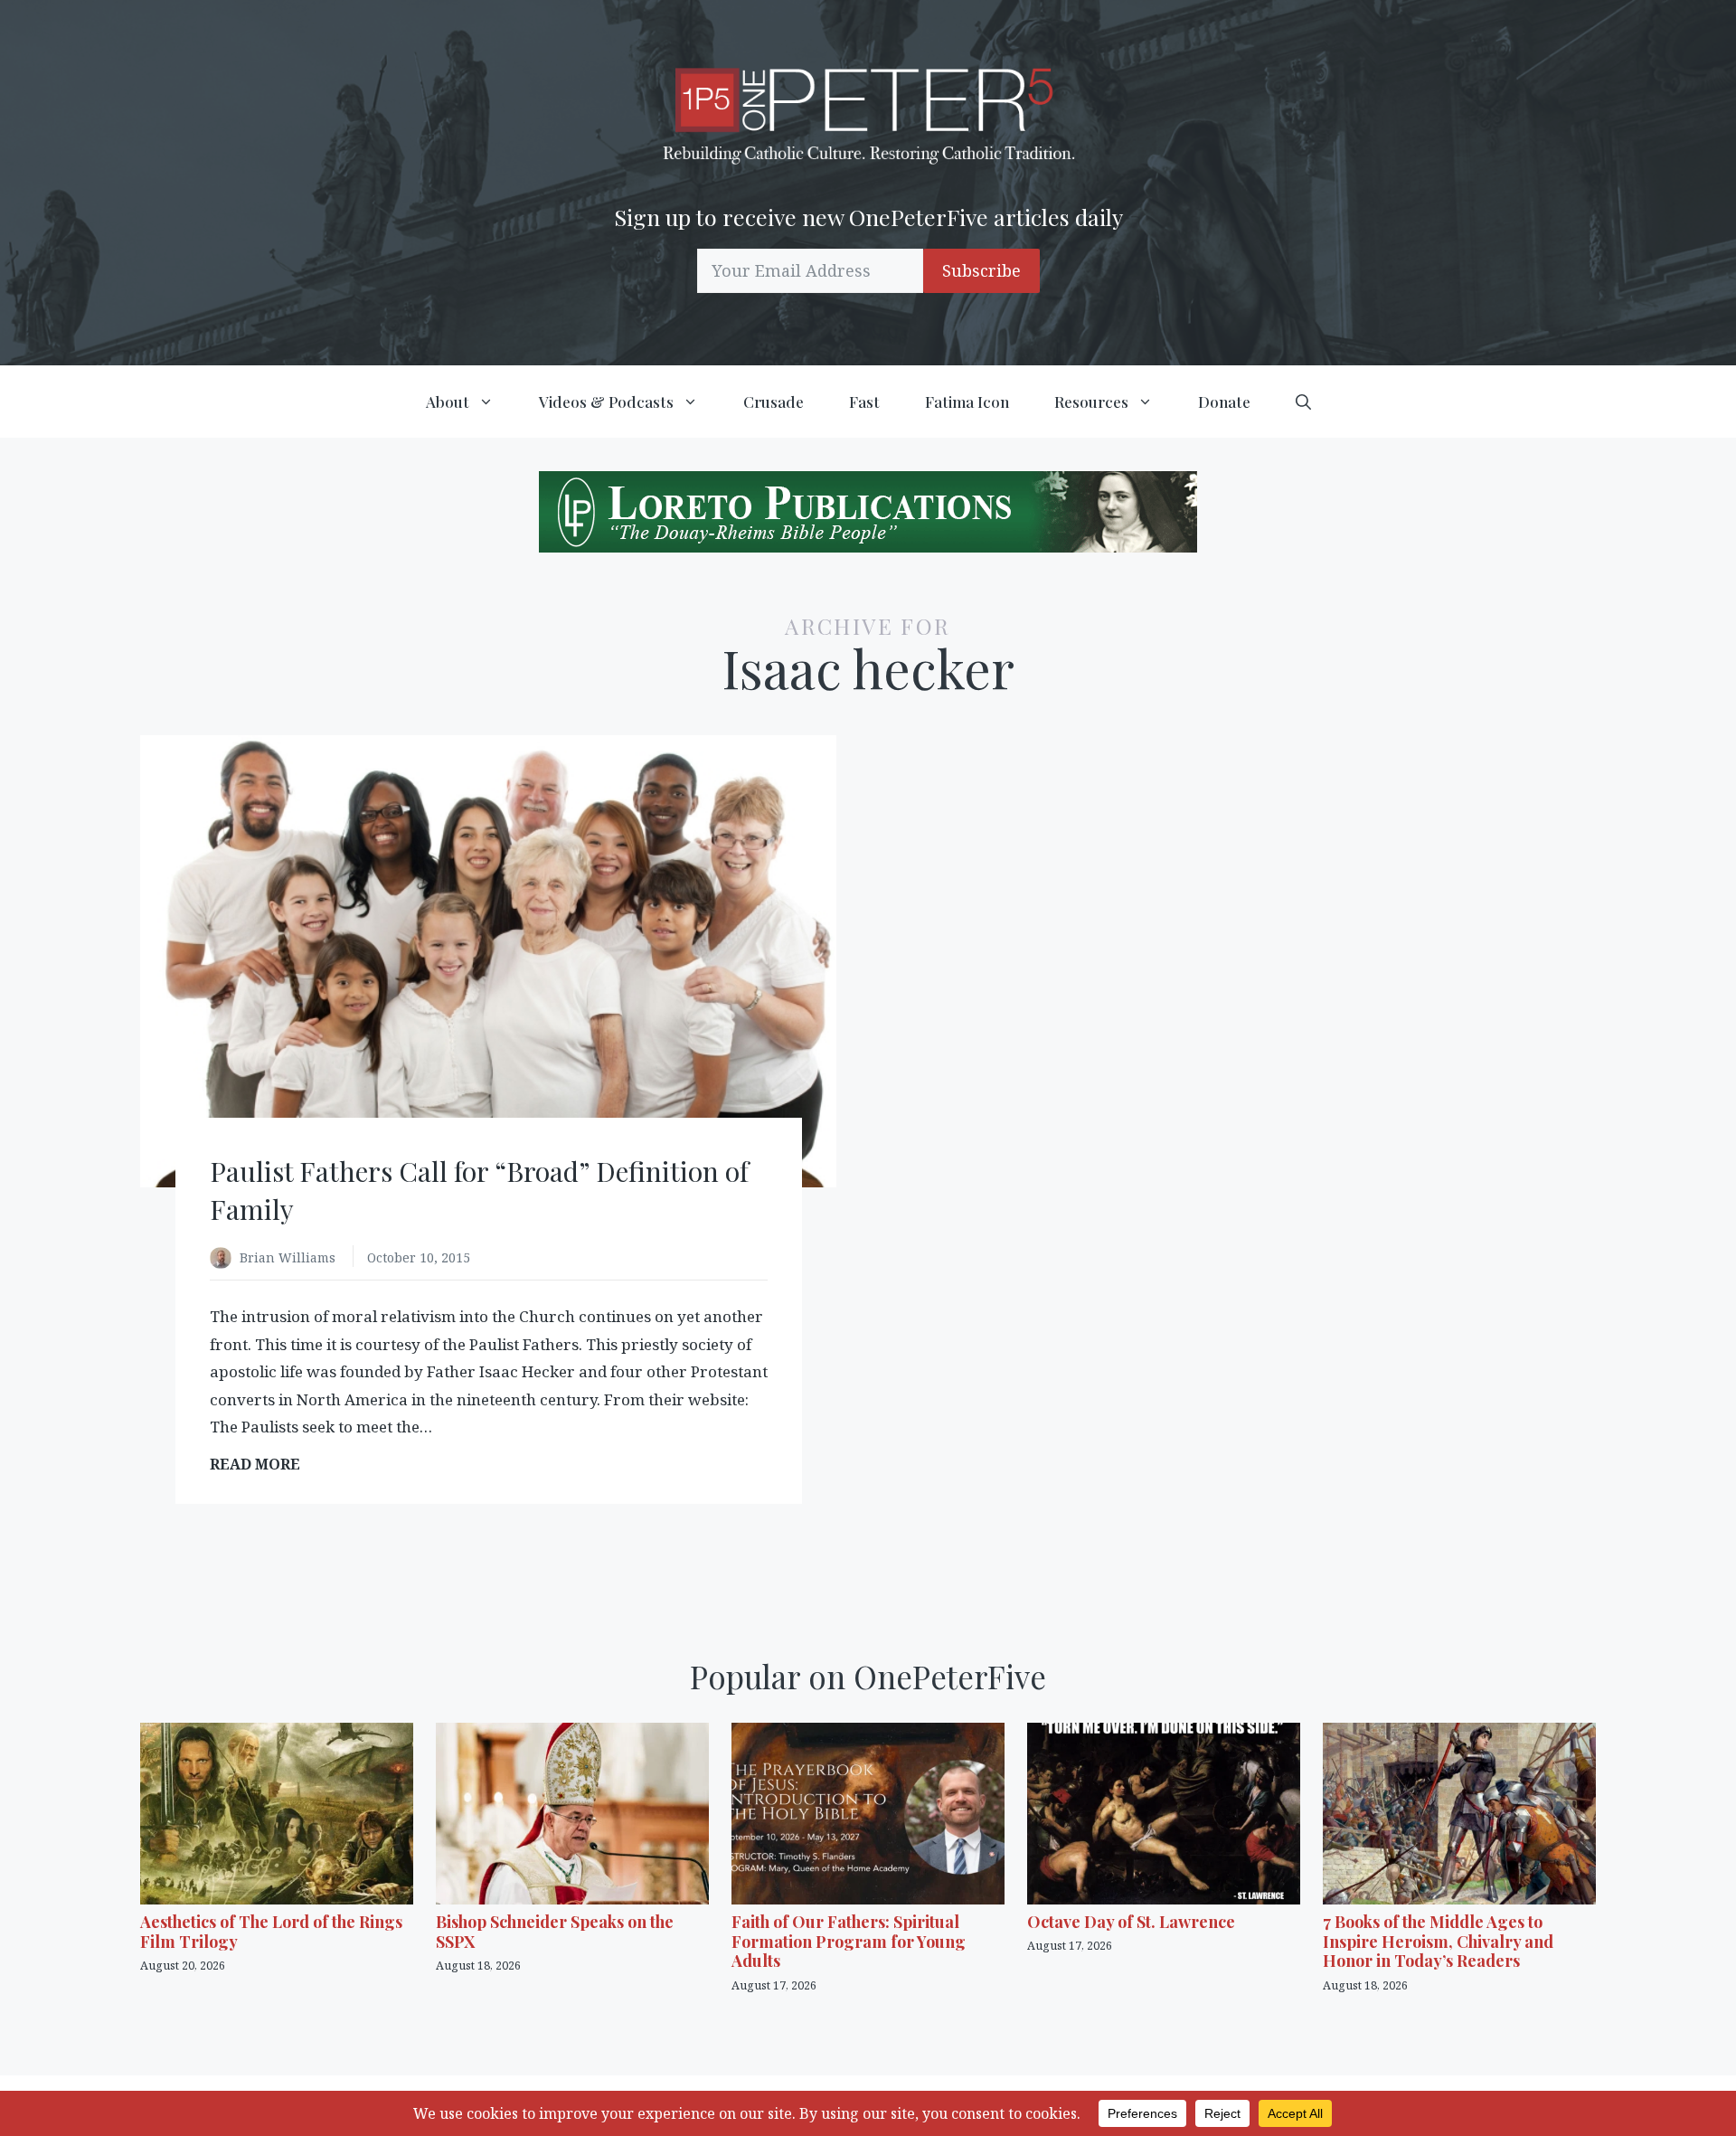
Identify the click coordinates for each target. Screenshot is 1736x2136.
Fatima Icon (967, 402)
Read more (261, 1465)
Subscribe (981, 270)
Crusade (774, 402)
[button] (1303, 402)
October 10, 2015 (419, 1257)
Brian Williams (289, 1257)
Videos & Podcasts (606, 402)
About (448, 402)
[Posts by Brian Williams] (225, 1259)
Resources (1091, 402)
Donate (1224, 402)
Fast (864, 402)
